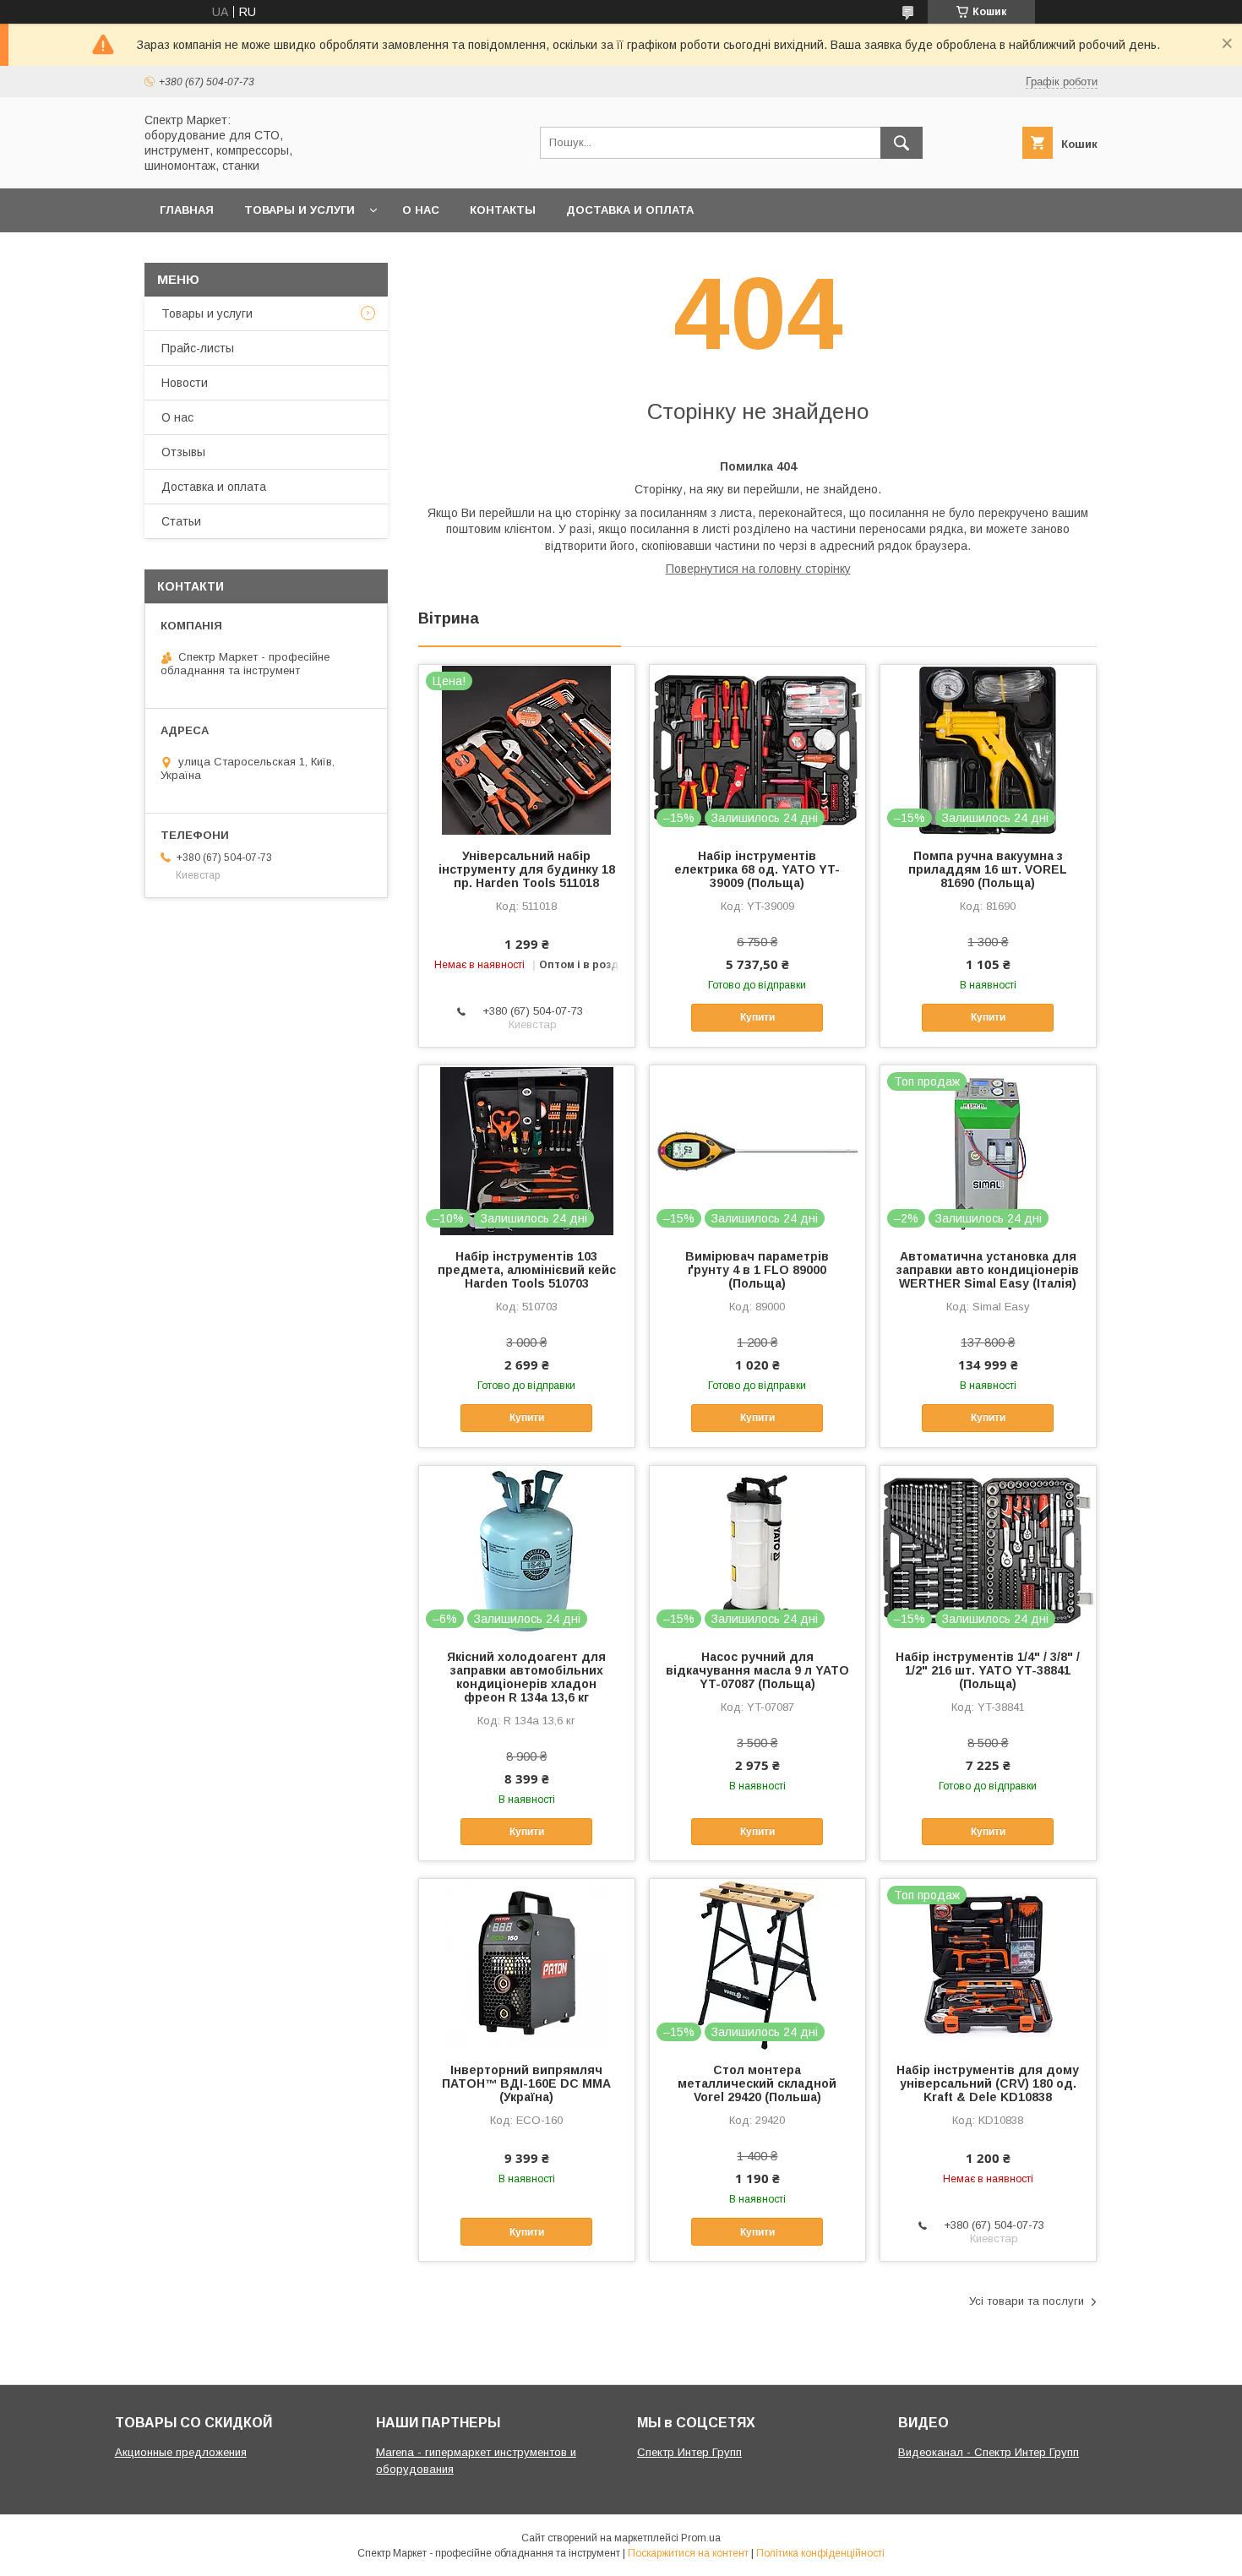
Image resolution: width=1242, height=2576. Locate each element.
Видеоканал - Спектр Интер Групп (989, 2452)
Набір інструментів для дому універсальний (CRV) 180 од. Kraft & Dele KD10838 (988, 2083)
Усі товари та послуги (1027, 2301)
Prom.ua (701, 2538)
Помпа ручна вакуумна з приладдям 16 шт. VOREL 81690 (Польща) (988, 869)
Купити (757, 1017)
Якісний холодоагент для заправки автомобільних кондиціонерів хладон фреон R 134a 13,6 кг (526, 1677)
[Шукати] (902, 143)
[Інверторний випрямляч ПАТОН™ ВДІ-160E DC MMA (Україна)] (527, 1963)
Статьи (181, 521)
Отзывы (183, 452)
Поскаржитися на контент (688, 2553)
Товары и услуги (300, 210)
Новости (185, 383)
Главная (187, 210)
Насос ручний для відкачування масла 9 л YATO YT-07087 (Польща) (757, 1670)
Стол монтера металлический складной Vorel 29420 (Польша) (757, 2083)
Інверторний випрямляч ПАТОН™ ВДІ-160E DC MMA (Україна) (526, 2083)
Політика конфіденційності (820, 2553)
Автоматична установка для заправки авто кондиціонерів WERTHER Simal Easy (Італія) (988, 1270)
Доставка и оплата (630, 210)
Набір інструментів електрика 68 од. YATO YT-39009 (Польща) (757, 869)
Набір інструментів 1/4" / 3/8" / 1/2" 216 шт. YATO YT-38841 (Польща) (988, 1670)
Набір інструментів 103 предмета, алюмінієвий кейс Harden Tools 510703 (527, 1270)
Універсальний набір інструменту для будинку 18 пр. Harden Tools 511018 (527, 869)
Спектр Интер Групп (689, 2452)
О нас (421, 210)
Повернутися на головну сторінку (758, 569)
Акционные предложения (181, 2452)
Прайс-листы (198, 348)
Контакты (503, 210)
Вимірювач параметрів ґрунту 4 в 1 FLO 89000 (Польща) (757, 1270)
